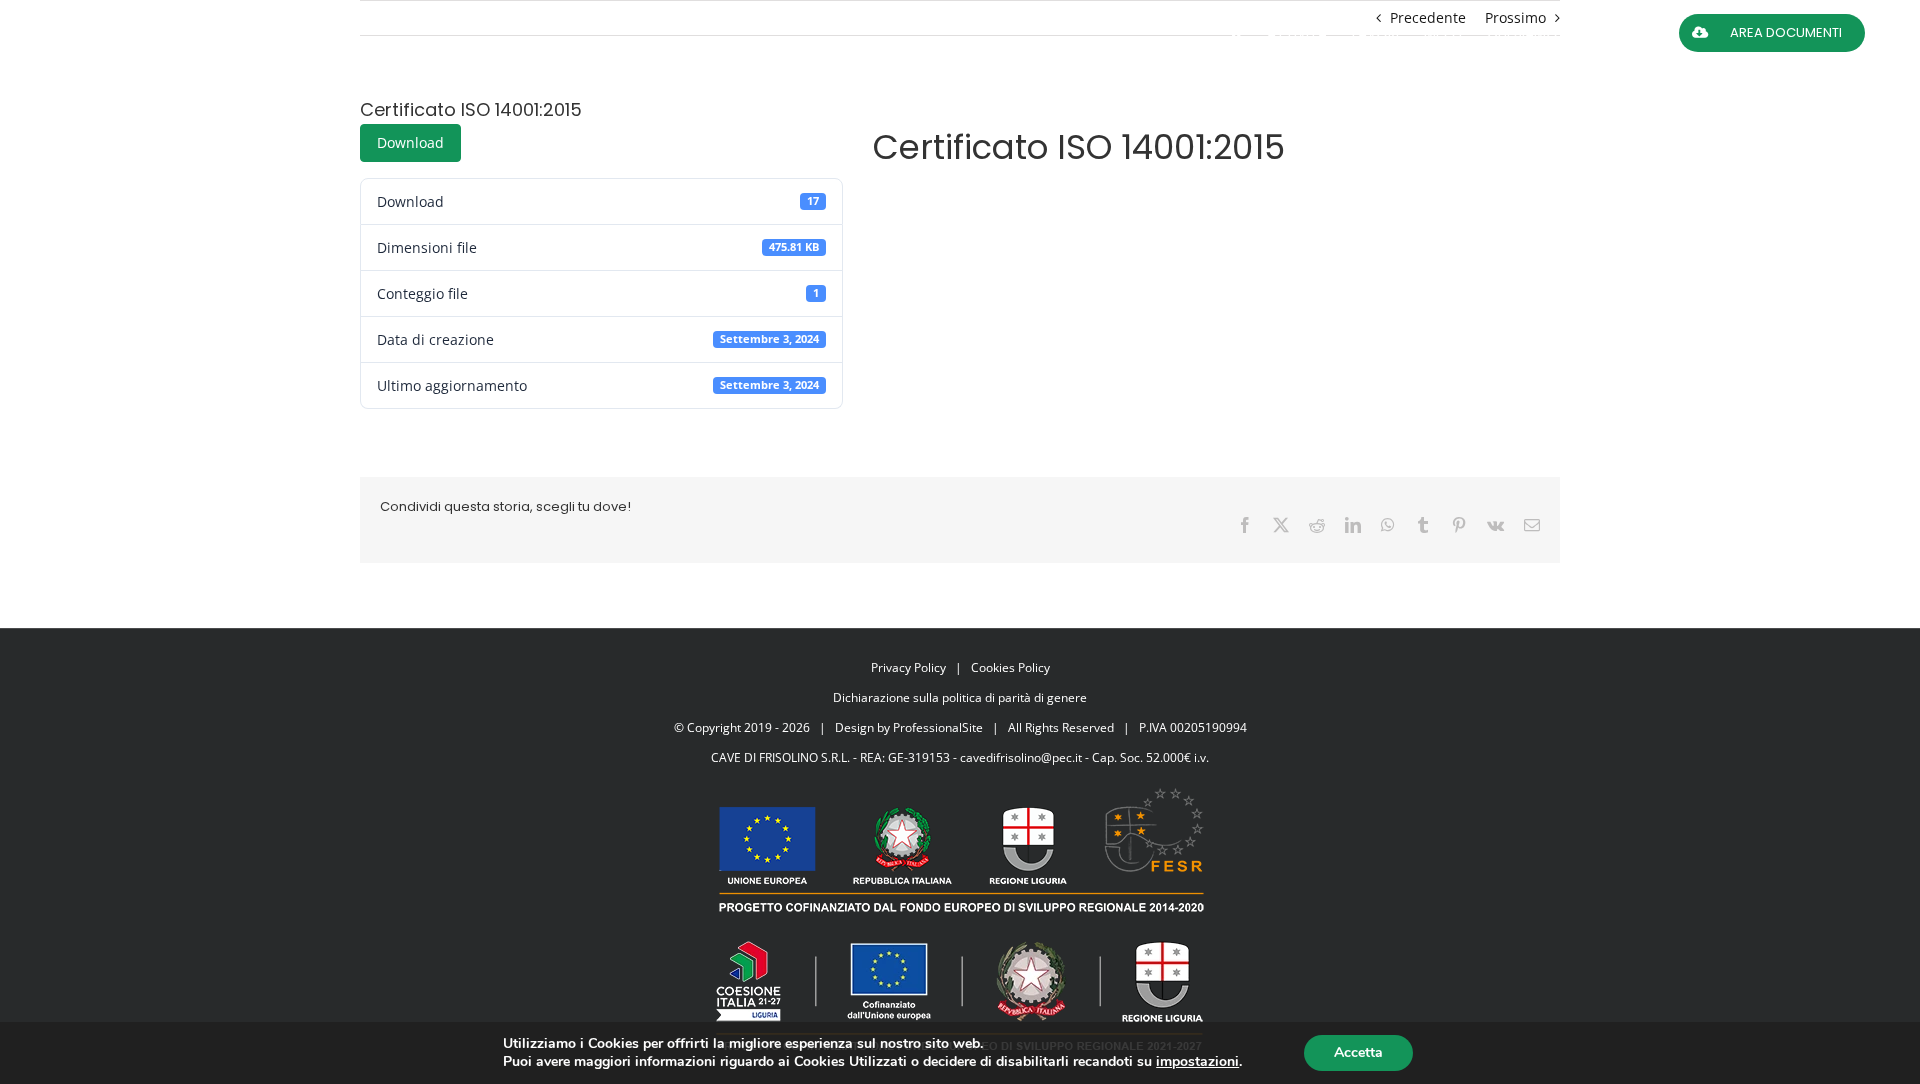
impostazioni (1197, 1062)
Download (410, 142)
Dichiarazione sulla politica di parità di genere (960, 697)
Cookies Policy (1010, 667)
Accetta (1358, 1052)
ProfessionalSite (938, 727)
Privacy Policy (908, 667)
